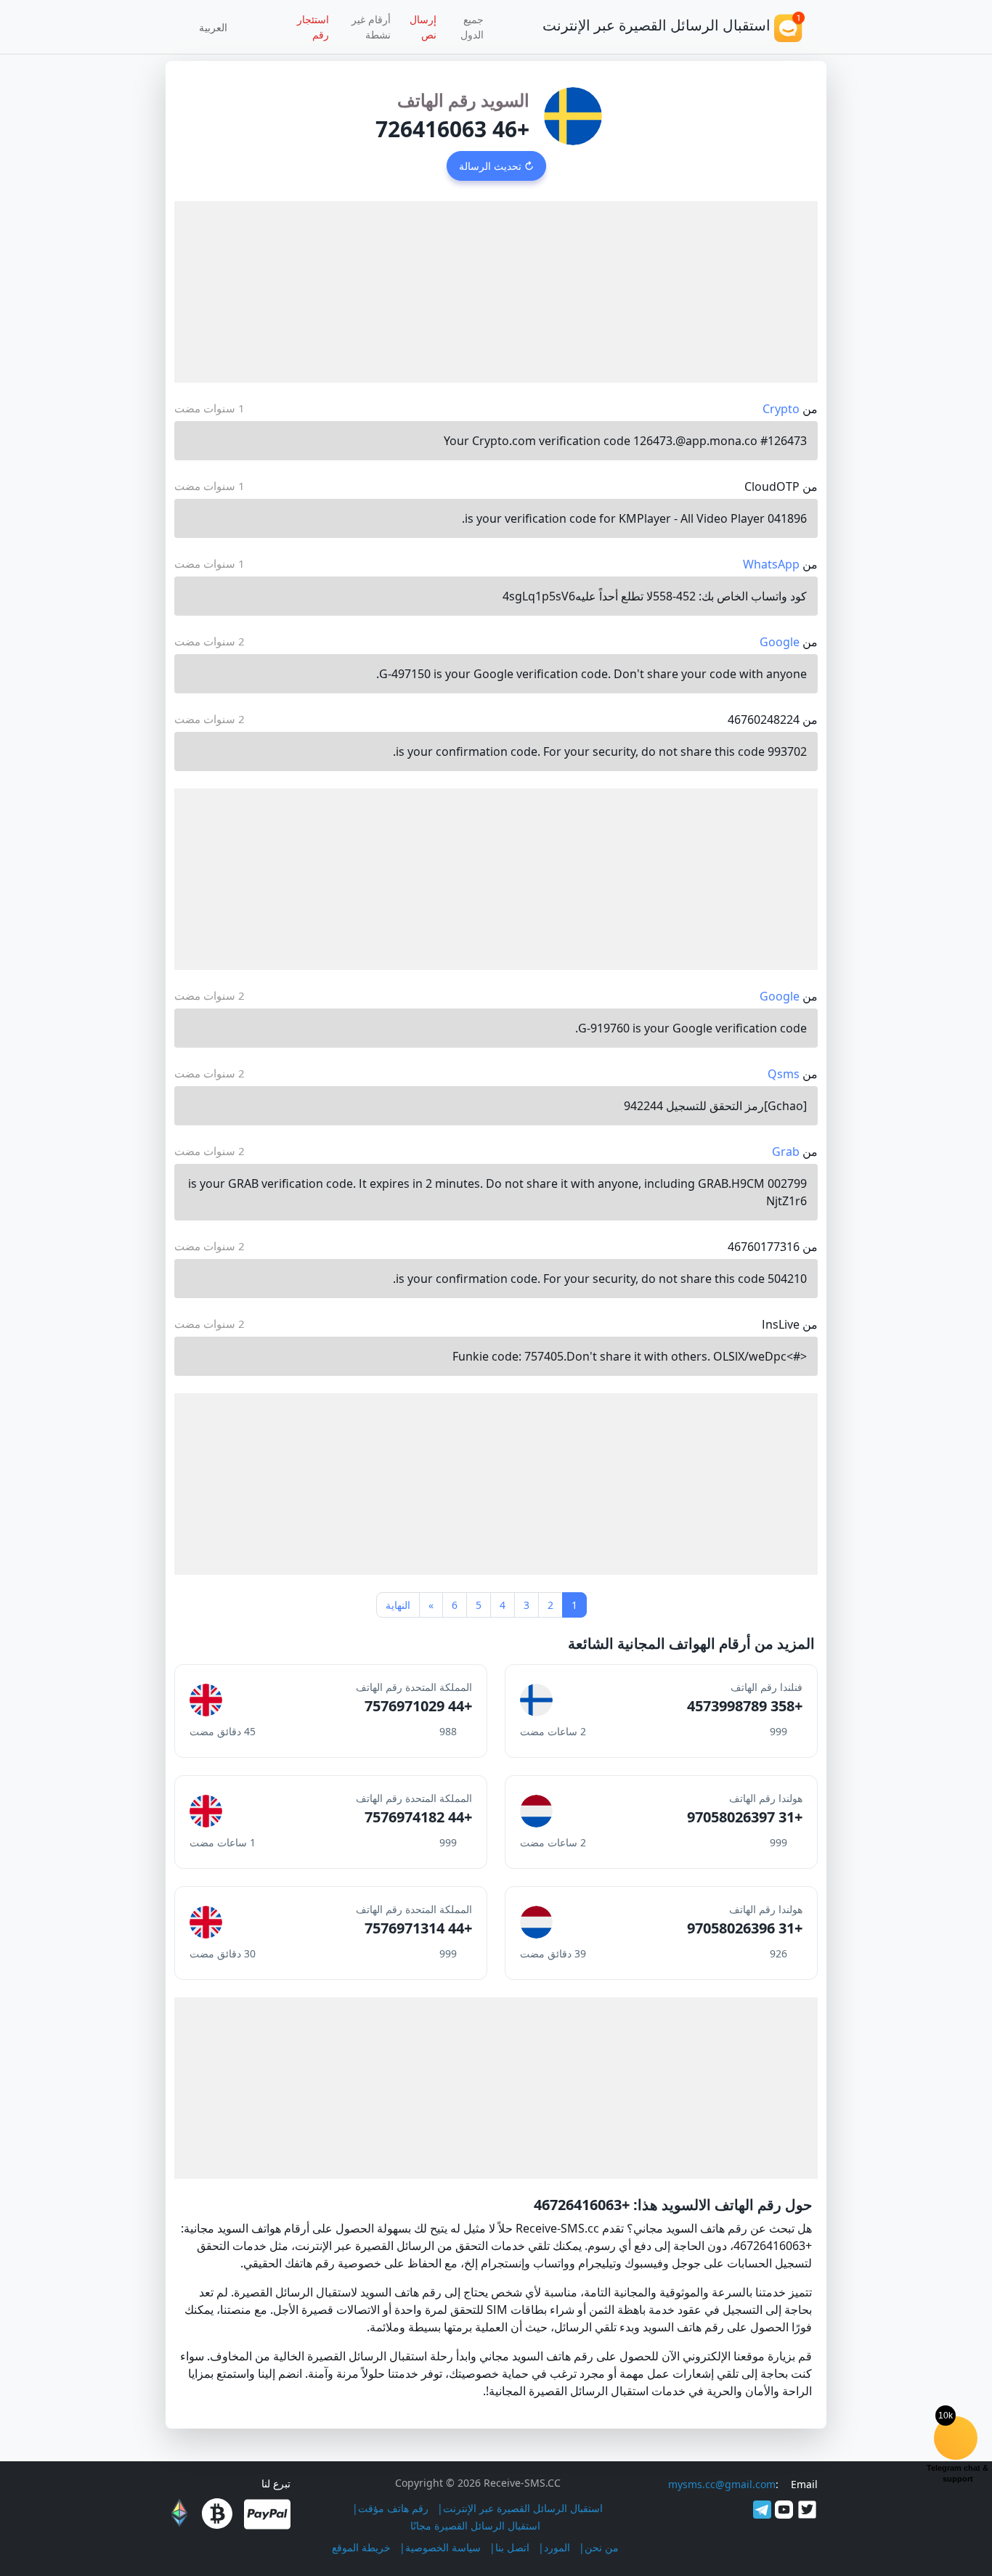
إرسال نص (423, 27)
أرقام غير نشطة (371, 27)
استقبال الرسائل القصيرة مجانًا (475, 2526)
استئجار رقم (313, 27)
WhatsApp (771, 564)
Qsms (784, 1074)
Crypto (781, 409)
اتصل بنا (512, 2547)
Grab (786, 1152)
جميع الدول (472, 27)
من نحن (602, 2547)
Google (780, 642)
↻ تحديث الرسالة (496, 166)
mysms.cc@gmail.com (722, 2484)
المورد (557, 2547)
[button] (218, 27)
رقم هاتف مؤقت (393, 2508)
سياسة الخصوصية (443, 2547)
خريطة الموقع (361, 2547)
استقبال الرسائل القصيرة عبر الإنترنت (523, 2508)
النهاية (398, 1605)
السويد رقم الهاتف (463, 100)
